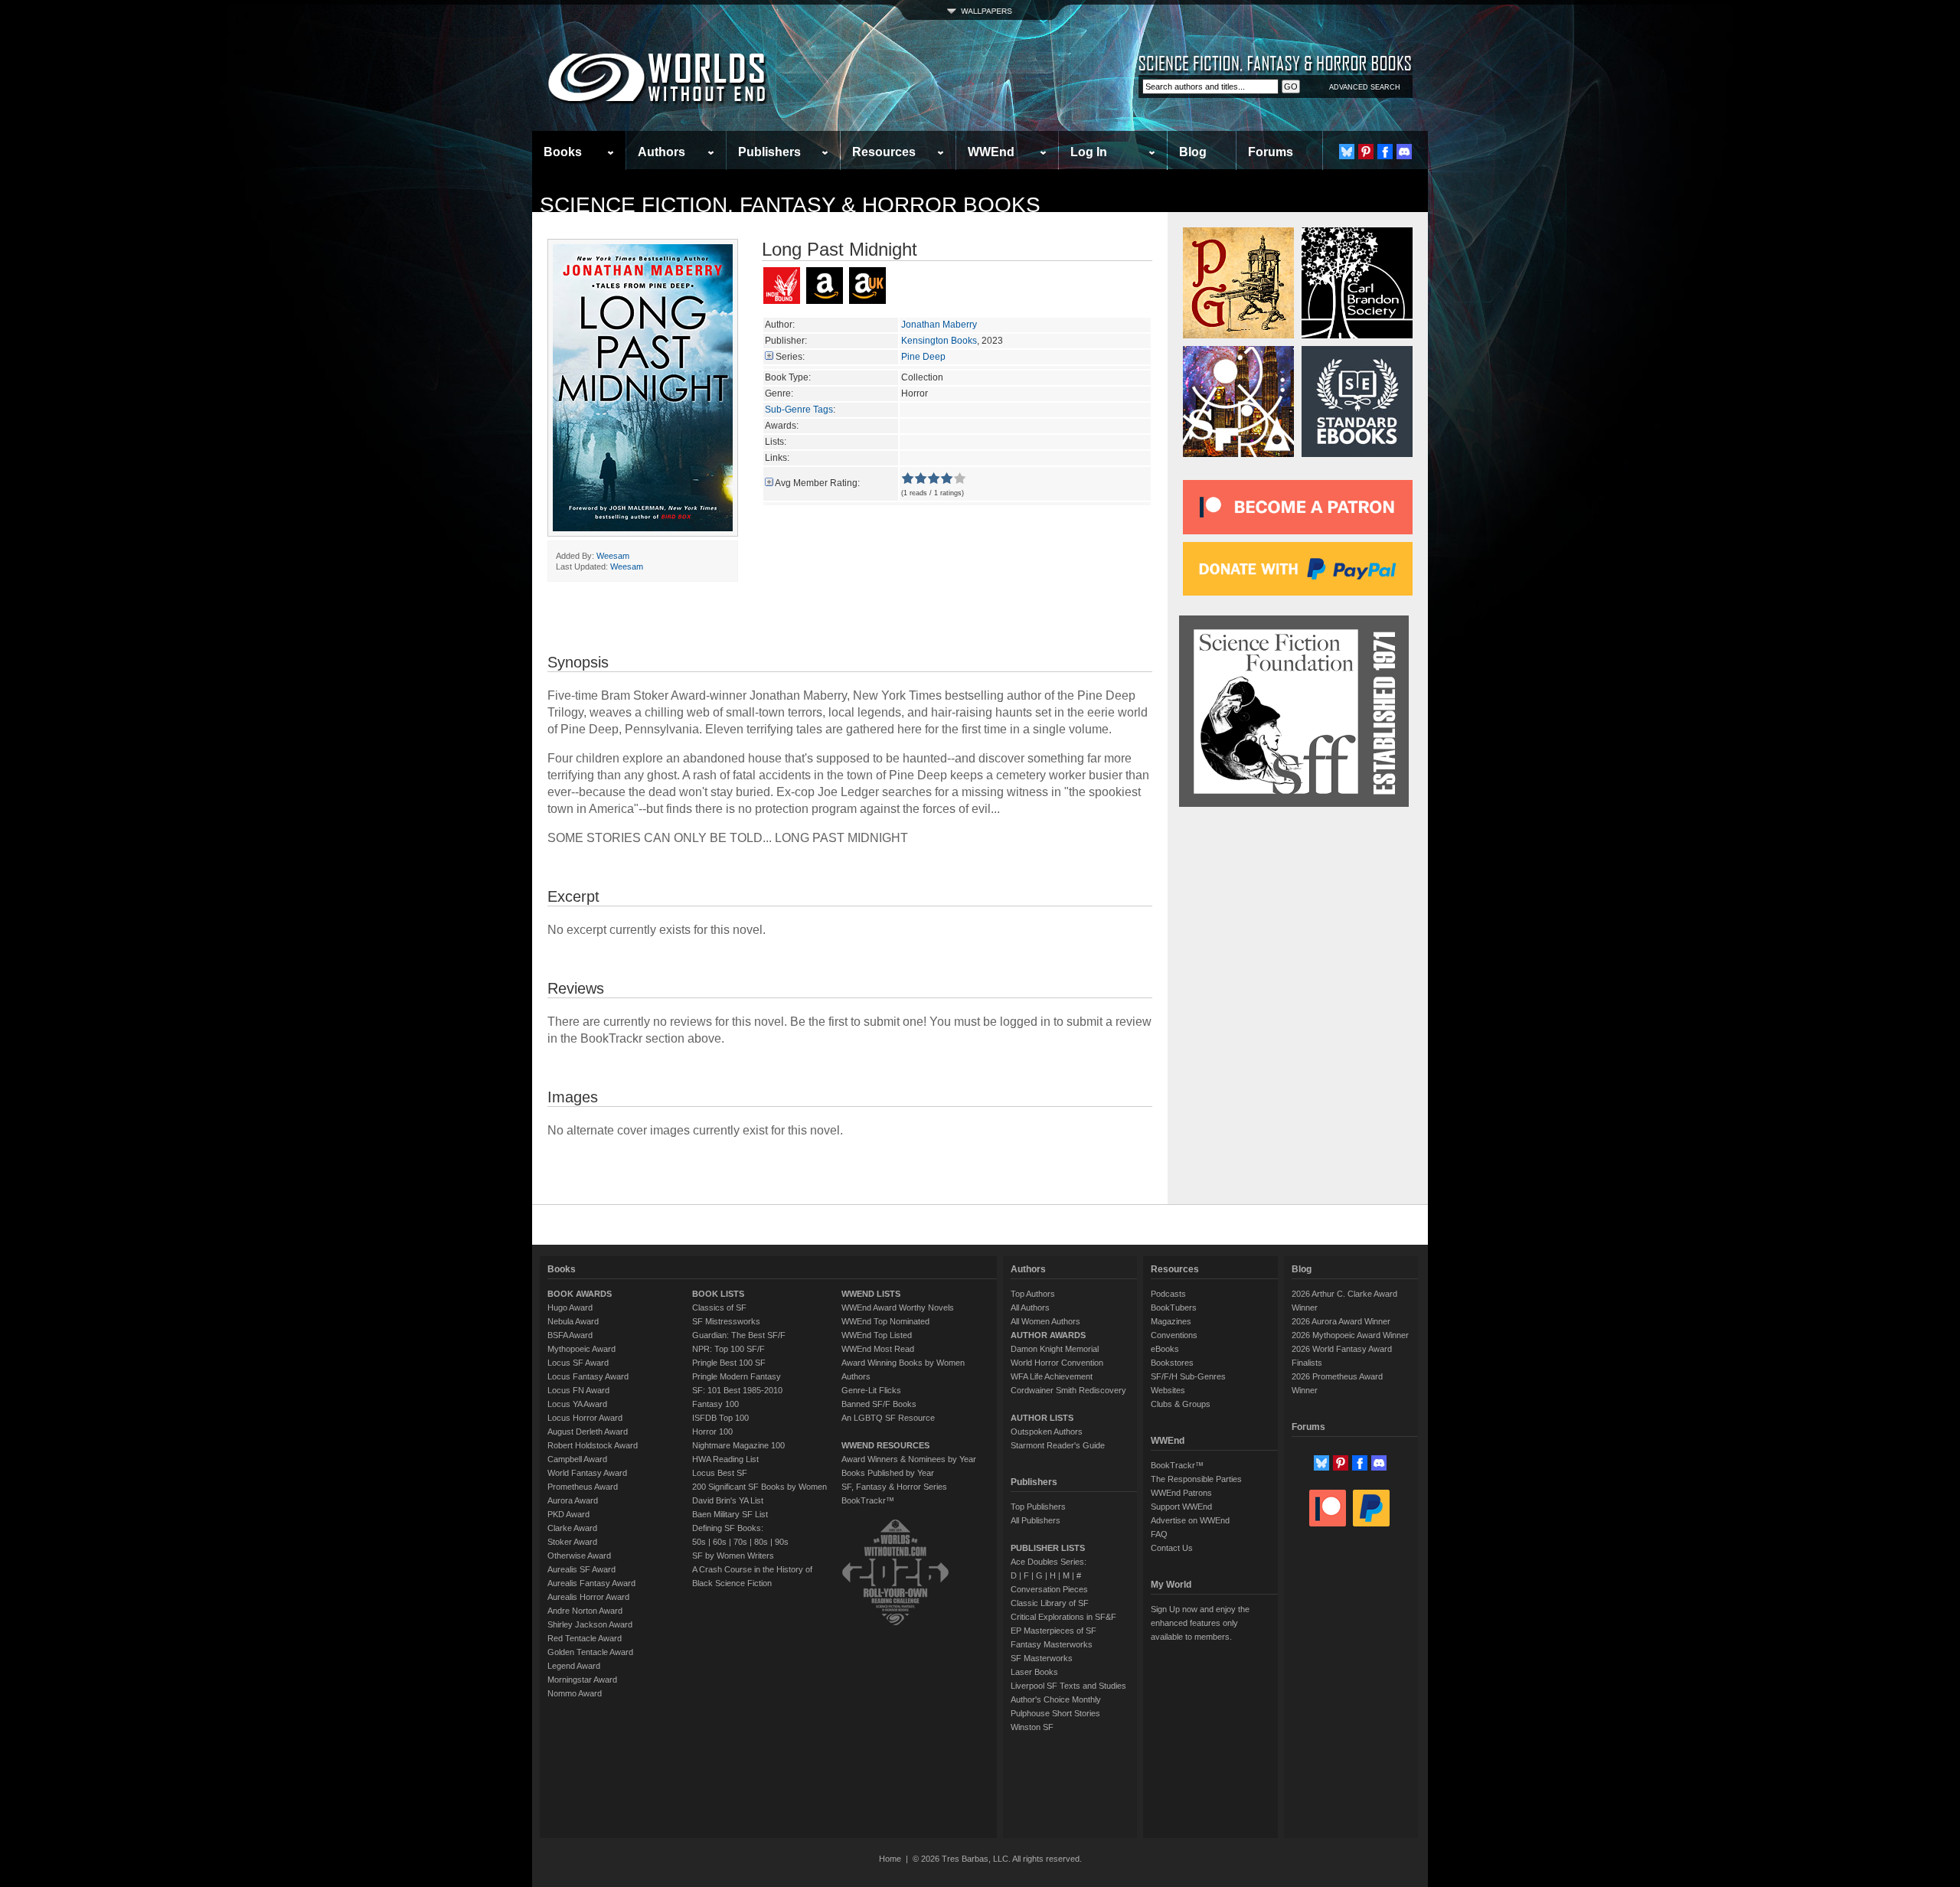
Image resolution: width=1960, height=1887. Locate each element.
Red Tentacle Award (585, 1638)
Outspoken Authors (1047, 1432)
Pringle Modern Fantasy (737, 1376)
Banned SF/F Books (879, 1404)
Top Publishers (1038, 1507)
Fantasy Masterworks (1052, 1644)
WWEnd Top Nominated (885, 1321)
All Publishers (1036, 1520)
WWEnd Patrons (1181, 1493)
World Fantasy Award (587, 1473)
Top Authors (1033, 1294)
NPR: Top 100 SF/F (728, 1349)
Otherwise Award (579, 1556)
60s (720, 1542)
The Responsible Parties (1196, 1479)
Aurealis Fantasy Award (591, 1583)
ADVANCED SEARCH (1365, 87)
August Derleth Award (588, 1432)
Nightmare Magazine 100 (738, 1445)
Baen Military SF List (730, 1514)
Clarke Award (572, 1528)
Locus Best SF (720, 1473)
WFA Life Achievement (1052, 1376)
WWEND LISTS (871, 1294)
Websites (1168, 1390)
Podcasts (1168, 1294)
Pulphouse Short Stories (1055, 1713)
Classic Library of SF (1050, 1603)
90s (782, 1542)
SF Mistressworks (726, 1321)
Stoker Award (572, 1542)
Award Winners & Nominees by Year (909, 1459)
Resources (884, 152)
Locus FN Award (578, 1390)
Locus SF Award (578, 1363)
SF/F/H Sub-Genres (1188, 1376)
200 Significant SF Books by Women (759, 1487)
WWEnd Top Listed (877, 1335)
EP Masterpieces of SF (1053, 1631)
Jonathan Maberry (939, 325)
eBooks (1165, 1349)
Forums (1271, 152)
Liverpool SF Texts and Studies (1068, 1686)
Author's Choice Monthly (1056, 1699)
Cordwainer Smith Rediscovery (1068, 1390)
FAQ (1159, 1534)
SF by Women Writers (733, 1556)
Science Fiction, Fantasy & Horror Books (790, 205)
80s (761, 1542)
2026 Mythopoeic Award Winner (1350, 1335)
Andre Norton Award (585, 1611)
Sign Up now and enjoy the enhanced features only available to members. (1200, 1623)
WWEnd (991, 152)
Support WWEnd (1181, 1507)
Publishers (769, 152)
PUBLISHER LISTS (1048, 1548)
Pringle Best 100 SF (729, 1363)
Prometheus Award (583, 1487)
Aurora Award (573, 1500)
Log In (1089, 152)
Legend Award (574, 1666)
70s (740, 1542)
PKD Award (568, 1514)
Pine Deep (923, 357)
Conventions (1174, 1335)
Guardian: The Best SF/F (739, 1335)
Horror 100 (712, 1432)
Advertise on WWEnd (1190, 1520)
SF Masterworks (1042, 1658)
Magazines (1171, 1321)
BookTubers (1174, 1308)
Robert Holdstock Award (593, 1445)
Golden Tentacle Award (590, 1652)
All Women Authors (1045, 1321)
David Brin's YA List (728, 1500)
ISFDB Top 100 (720, 1418)
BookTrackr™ (868, 1500)
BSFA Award (570, 1335)
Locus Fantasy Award (588, 1376)
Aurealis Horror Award (588, 1597)
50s (699, 1542)
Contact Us (1172, 1548)
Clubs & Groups (1181, 1404)
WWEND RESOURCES (885, 1445)
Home (890, 1859)
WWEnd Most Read (878, 1349)
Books (563, 152)
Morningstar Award (582, 1680)
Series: (790, 357)
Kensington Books (939, 341)
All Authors (1030, 1308)
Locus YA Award (577, 1404)
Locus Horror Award (585, 1418)
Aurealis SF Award (581, 1569)
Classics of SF (719, 1308)
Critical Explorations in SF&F (1063, 1617)
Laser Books (1034, 1672)
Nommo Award (575, 1693)
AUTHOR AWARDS (1048, 1335)
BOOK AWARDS (580, 1294)
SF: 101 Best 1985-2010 (737, 1390)
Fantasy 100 (715, 1404)
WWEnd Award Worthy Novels (898, 1308)
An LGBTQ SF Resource (888, 1418)
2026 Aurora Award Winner (1341, 1321)
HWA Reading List (725, 1459)
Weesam (613, 556)
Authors (661, 152)
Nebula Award (573, 1321)
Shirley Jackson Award (590, 1624)
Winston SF (1032, 1727)
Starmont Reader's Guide (1058, 1445)
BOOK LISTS (718, 1294)
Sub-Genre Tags (799, 410)
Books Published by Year (888, 1473)
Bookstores (1172, 1363)
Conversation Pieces (1049, 1589)
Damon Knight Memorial (1055, 1349)
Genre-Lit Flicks (871, 1390)
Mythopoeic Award (581, 1349)
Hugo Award (570, 1308)
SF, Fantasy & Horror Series (894, 1487)
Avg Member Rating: (817, 483)
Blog (1193, 152)
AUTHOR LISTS (1042, 1418)
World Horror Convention (1057, 1363)
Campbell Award (577, 1459)
